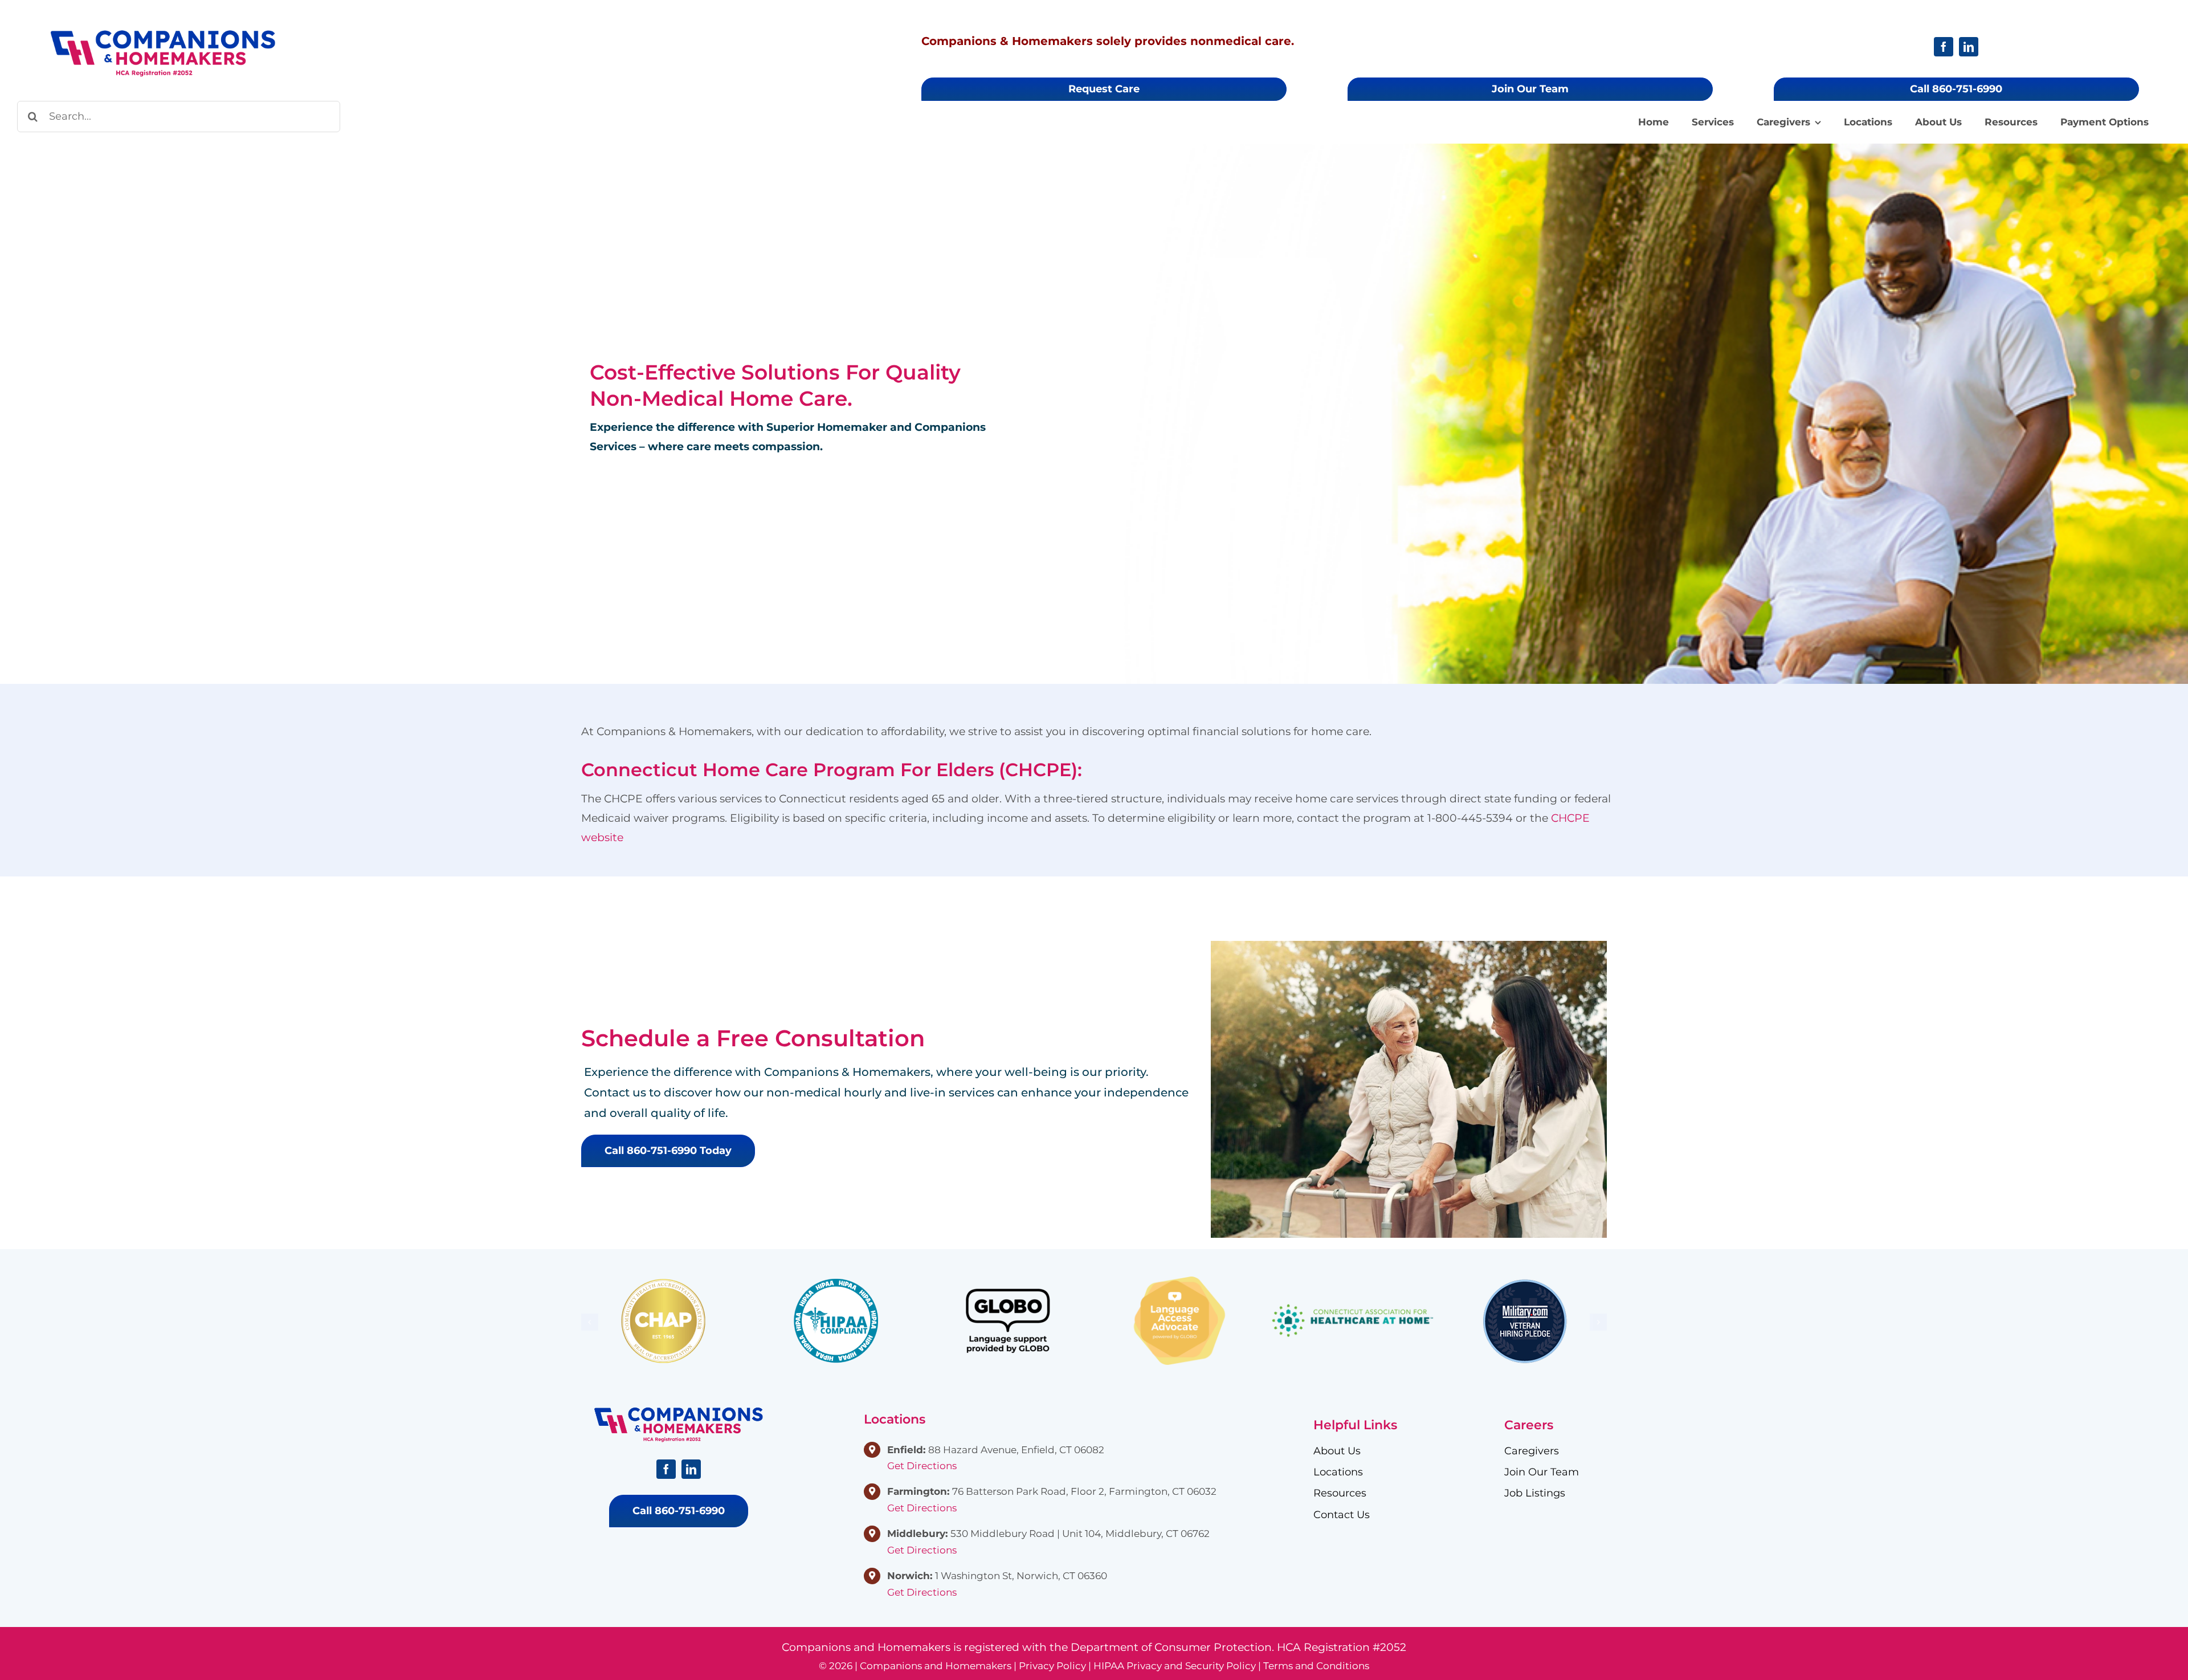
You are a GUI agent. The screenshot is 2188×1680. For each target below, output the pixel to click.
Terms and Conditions (1316, 1666)
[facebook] (1944, 47)
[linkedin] (1969, 47)
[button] (590, 1322)
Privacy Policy (1052, 1666)
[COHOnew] (163, 34)
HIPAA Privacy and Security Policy (1175, 1666)
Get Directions (922, 1466)
